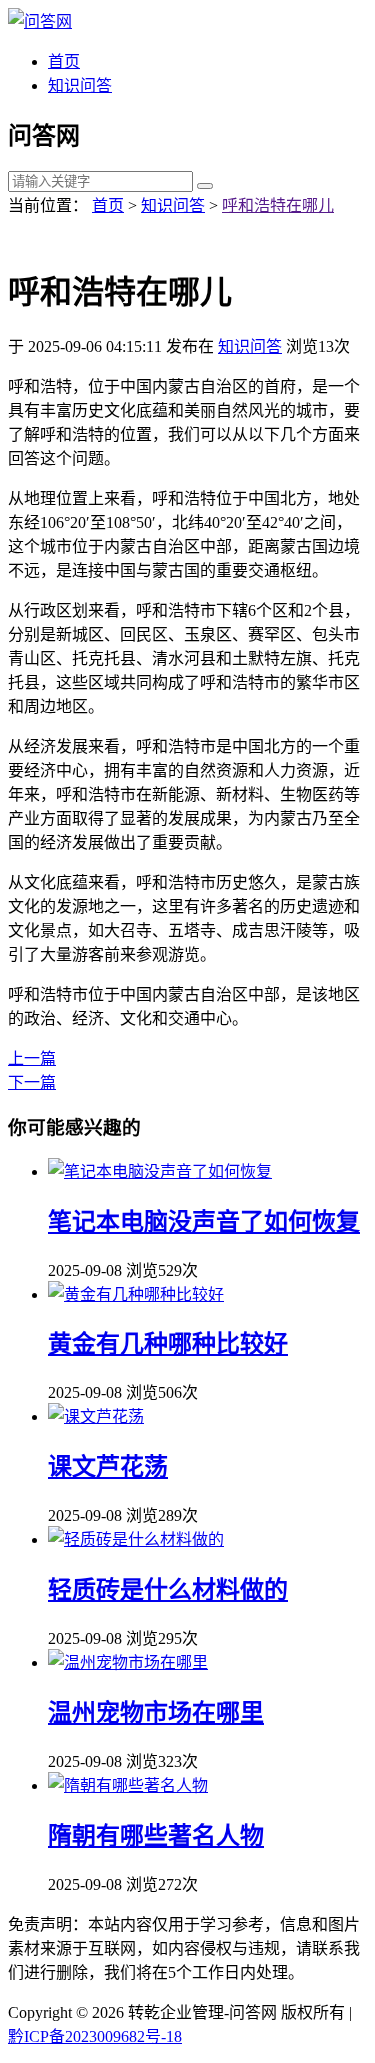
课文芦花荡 (108, 1467)
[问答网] (40, 21)
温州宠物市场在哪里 (156, 1713)
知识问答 (80, 85)
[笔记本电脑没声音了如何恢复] (160, 1171)
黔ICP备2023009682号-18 (95, 2036)
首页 (64, 61)
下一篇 (32, 1082)
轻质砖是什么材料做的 (168, 1590)
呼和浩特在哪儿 (278, 205)
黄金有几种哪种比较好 (168, 1344)
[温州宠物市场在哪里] (128, 1662)
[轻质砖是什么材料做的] (136, 1539)
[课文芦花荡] (96, 1416)
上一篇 (32, 1058)
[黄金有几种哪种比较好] (136, 1294)
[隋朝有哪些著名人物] (128, 1785)
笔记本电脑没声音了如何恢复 (204, 1222)
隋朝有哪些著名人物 (156, 1836)
